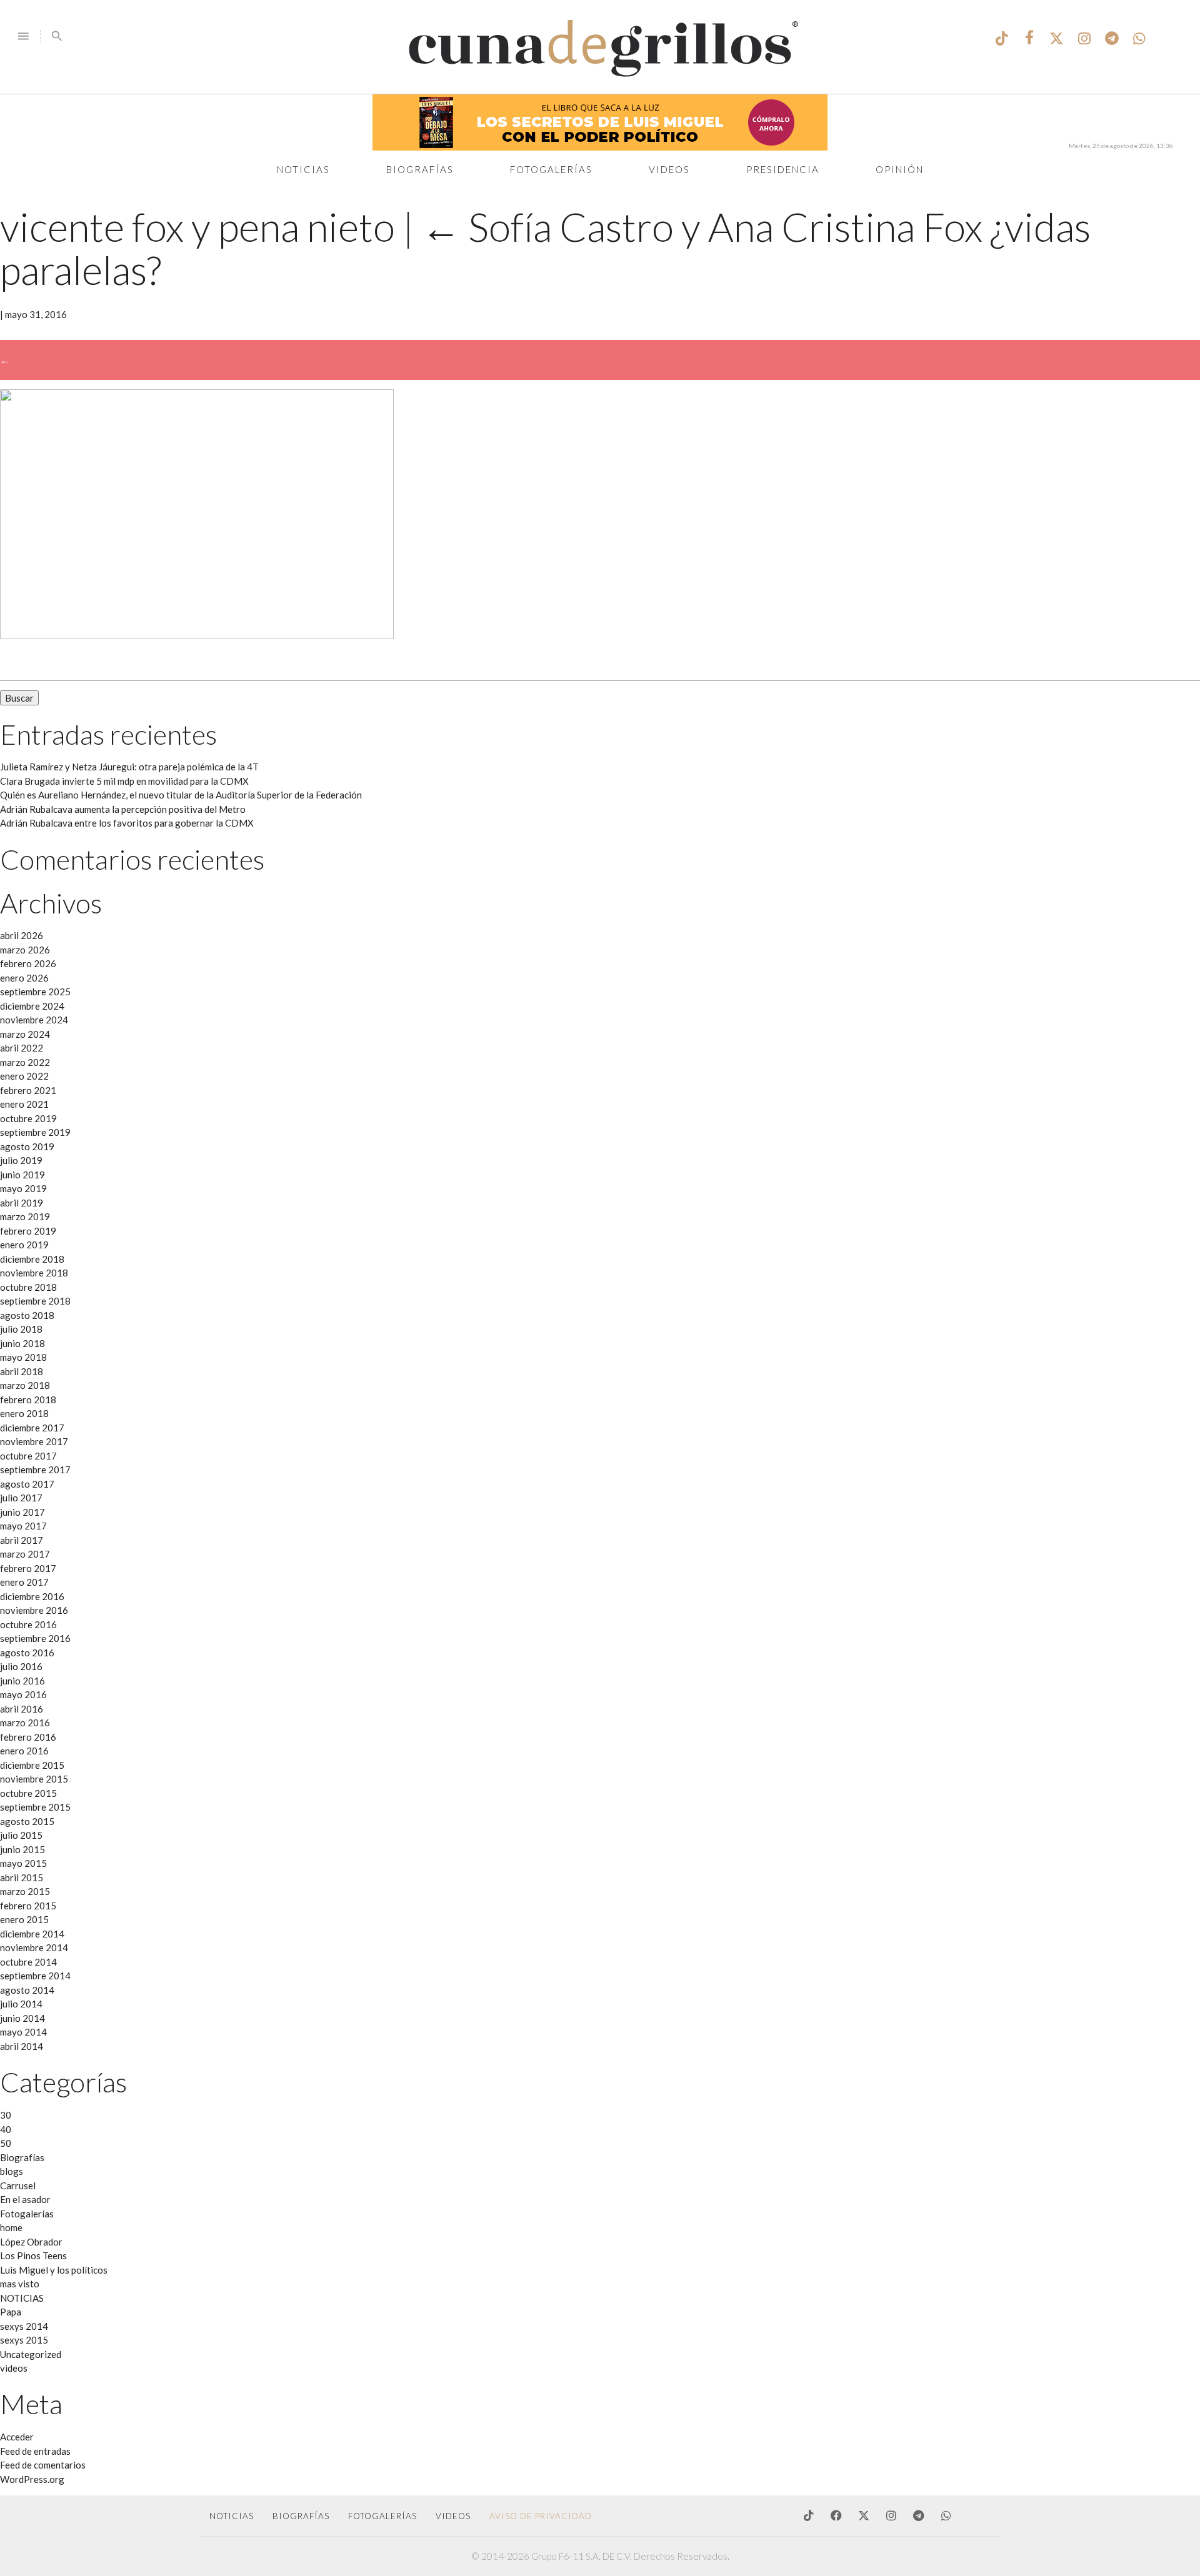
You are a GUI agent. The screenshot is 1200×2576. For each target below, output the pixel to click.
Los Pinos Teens (33, 2255)
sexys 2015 (24, 2340)
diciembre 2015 (32, 1765)
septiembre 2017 (35, 1470)
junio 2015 (22, 1849)
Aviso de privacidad (541, 2516)
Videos (669, 169)
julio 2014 (21, 2004)
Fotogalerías (551, 169)
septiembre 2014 (35, 1976)
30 (6, 2115)
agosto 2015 (27, 1821)
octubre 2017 (28, 1456)
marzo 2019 (25, 1216)
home (11, 2227)
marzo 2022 (25, 1062)
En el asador (25, 2199)
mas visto (20, 2284)
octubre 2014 (28, 1962)
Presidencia (783, 169)
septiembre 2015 (35, 1807)
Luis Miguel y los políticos (54, 2270)
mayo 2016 (23, 1694)
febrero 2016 (28, 1737)
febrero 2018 (28, 1400)
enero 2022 (24, 1076)
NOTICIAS (22, 2298)
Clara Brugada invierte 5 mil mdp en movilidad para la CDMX (124, 781)
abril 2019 (22, 1203)
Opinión (900, 169)
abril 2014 (22, 2046)
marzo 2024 (25, 1034)
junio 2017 (22, 1512)
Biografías (420, 169)
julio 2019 (21, 1160)
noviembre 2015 (34, 1779)
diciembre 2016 (32, 1596)
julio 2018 (21, 1329)
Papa (11, 2312)
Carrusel (18, 2186)
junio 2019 (22, 1175)
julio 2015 (21, 1835)
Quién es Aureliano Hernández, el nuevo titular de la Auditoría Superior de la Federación (181, 795)
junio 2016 (22, 1681)
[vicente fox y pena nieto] (197, 635)
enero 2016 (24, 1751)
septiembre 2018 (35, 1301)
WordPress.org (32, 2479)
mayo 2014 (23, 2032)
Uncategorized (31, 2354)
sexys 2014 (24, 2326)
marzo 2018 (25, 1385)
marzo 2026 (25, 950)
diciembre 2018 (32, 1259)
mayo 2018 (23, 1357)
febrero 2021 (28, 1090)
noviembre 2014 (34, 1947)
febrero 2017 (28, 1568)
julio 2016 (21, 1666)
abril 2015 (22, 1877)
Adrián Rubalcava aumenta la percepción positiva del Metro (123, 809)
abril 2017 (22, 1540)
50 (6, 2143)
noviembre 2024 (34, 1020)
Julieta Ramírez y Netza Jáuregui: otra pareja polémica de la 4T (129, 767)
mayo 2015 (23, 1863)
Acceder (17, 2437)
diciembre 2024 (32, 1006)
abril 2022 (22, 1048)
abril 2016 (22, 1709)
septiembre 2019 (35, 1132)
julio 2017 (21, 1498)
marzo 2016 (25, 1723)
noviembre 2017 (34, 1441)
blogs (12, 2171)
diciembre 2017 (32, 1428)
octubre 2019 (28, 1118)
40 (6, 2129)
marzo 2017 (25, 1554)
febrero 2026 (28, 963)
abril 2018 (22, 1371)
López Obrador (31, 2242)
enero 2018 (24, 1413)
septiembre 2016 (35, 1638)
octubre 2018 (28, 1287)
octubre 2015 (28, 1793)
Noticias (303, 169)
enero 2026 (24, 978)
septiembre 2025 (35, 992)
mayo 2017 (23, 1526)
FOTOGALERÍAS (382, 2516)
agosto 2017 (27, 1484)
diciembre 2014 (32, 1934)
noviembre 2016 (34, 1610)
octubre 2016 (28, 1624)
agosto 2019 (27, 1146)
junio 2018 (22, 1343)
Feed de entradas (35, 2451)
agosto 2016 (27, 1653)
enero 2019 (24, 1245)
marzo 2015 (25, 1891)
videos (14, 2368)
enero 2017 (24, 1582)
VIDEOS (453, 2516)
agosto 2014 (27, 1990)
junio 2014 (22, 2018)
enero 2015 (24, 1919)
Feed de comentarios (43, 2465)
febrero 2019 (28, 1231)
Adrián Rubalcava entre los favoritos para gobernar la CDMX (127, 823)
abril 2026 (22, 935)
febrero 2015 (28, 1906)
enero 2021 (24, 1104)
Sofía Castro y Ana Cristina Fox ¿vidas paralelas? (545, 248)
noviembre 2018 (34, 1273)
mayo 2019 (23, 1188)
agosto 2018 (27, 1315)
